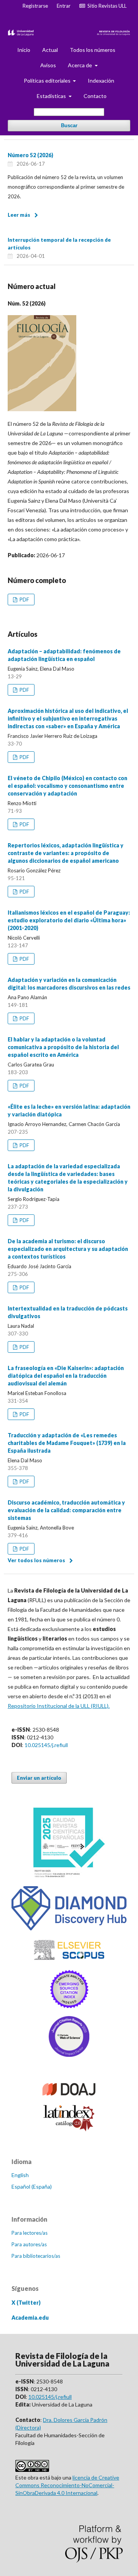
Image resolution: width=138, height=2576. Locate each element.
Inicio (24, 50)
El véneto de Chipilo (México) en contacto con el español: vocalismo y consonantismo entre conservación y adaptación (67, 786)
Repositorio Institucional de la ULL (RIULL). (59, 1706)
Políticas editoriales (48, 81)
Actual (50, 50)
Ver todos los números (36, 1560)
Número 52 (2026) (30, 155)
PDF (24, 600)
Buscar (69, 125)
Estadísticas (52, 96)
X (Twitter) (26, 2303)
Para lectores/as (30, 2233)
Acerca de (80, 65)
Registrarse (35, 6)
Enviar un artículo (39, 1778)
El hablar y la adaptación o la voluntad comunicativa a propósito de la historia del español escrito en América (63, 1047)
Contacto (95, 96)
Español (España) (32, 2187)
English (20, 2175)
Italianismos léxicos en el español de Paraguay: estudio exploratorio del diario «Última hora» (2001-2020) (69, 920)
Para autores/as (29, 2244)
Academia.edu (30, 2318)
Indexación (101, 81)
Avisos (48, 65)
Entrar (64, 6)
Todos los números (93, 50)
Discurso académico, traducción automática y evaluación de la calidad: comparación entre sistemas (66, 1510)
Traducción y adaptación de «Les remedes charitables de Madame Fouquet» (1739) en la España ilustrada (67, 1443)
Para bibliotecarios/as (36, 2256)
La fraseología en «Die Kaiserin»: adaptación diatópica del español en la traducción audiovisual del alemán (66, 1376)
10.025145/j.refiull (46, 1745)
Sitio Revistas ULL (106, 6)
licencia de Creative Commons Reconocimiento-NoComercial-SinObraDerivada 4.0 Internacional (67, 2485)
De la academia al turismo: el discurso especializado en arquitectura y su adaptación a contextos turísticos (68, 1249)
